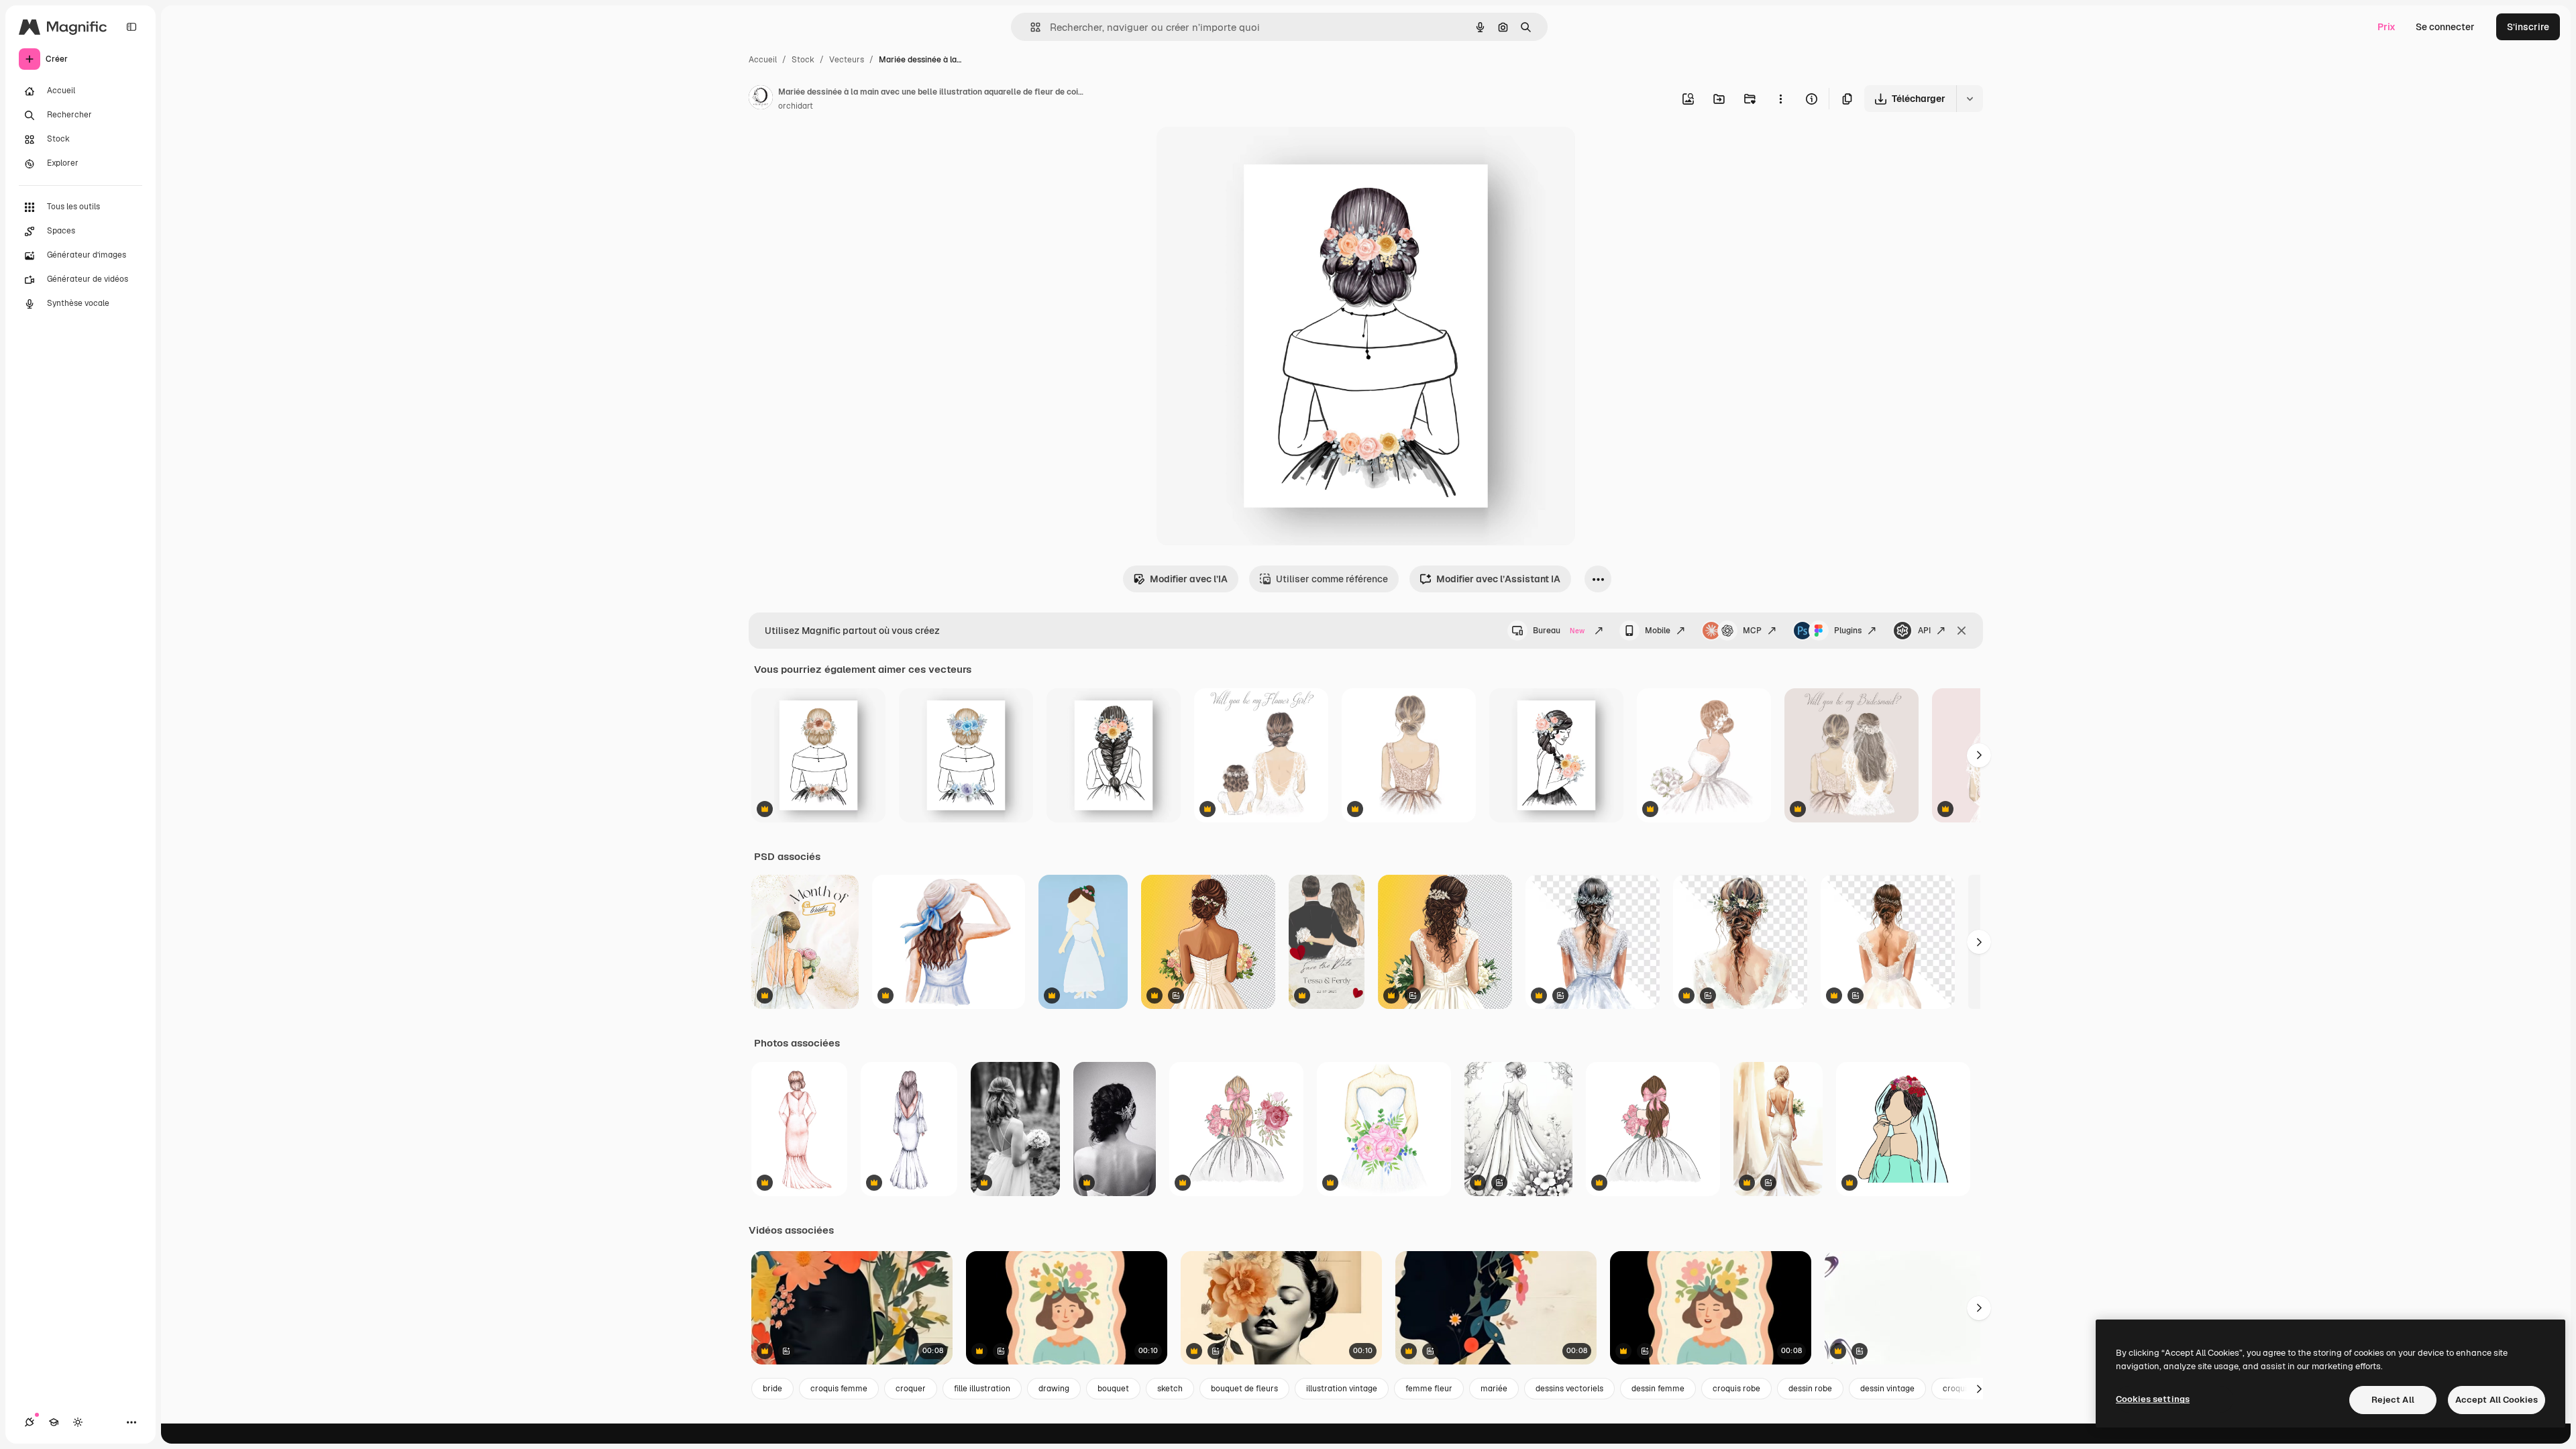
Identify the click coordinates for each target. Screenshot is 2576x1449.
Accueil (763, 60)
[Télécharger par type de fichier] (1970, 99)
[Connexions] (30, 1422)
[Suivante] (1979, 755)
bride (772, 1389)
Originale (1245, 153)
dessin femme (1658, 1389)
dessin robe (1810, 1389)
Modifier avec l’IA (1189, 579)
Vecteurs (847, 60)
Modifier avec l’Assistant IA (1498, 579)
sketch (1170, 1389)
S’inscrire (2528, 27)
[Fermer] (1962, 631)
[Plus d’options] (1780, 99)
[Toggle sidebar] (131, 27)
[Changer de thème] (78, 1422)
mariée (1494, 1389)
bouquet (1113, 1389)
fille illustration (982, 1389)
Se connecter (2445, 27)
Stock (803, 60)
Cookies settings (2153, 1399)
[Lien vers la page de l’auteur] (761, 99)
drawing (1054, 1389)
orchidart (796, 106)
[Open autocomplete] (1030, 27)
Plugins (1848, 631)
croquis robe (1736, 1389)
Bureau (1559, 631)
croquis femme (839, 1389)
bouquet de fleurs (1244, 1389)
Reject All (2393, 1400)
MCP (1752, 631)
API (1924, 631)
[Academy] (54, 1422)
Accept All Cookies (2497, 1400)
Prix (2386, 27)
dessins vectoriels (1569, 1389)
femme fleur (1429, 1389)
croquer (911, 1389)
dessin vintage (1887, 1389)
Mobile (1658, 631)
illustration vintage (1342, 1389)
